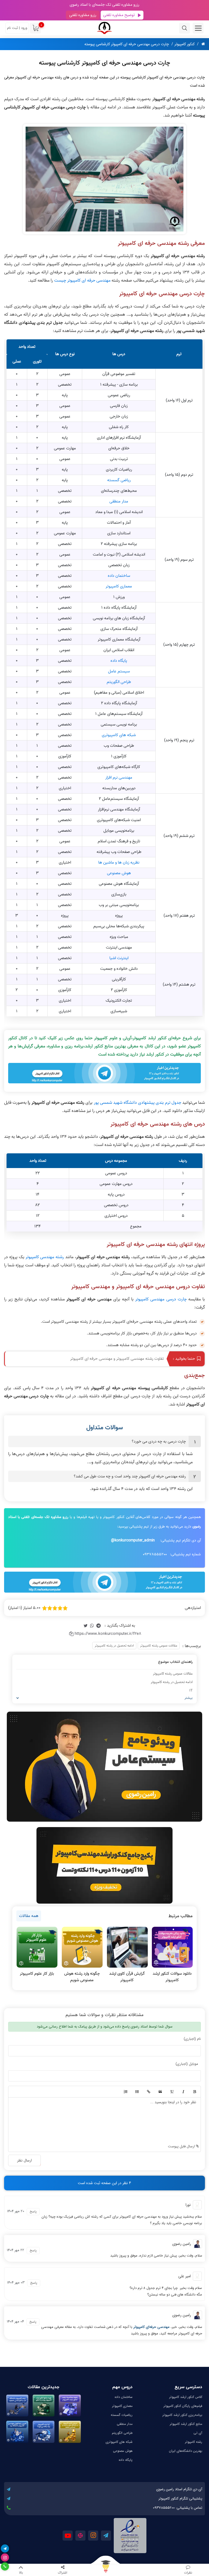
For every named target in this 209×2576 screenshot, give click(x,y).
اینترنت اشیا (119, 958)
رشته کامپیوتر (194, 2442)
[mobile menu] (198, 28)
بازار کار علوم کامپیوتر (37, 1974)
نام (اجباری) (192, 2039)
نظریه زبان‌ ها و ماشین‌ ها (119, 862)
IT (191, 1691)
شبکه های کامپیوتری (119, 735)
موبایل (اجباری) (187, 2064)
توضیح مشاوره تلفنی (119, 15)
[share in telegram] (99, 1626)
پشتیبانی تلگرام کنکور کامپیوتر (180, 2499)
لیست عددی (125, 2092)
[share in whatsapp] (92, 1626)
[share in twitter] (85, 1626)
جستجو (185, 28)
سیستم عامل (119, 671)
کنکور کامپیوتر (185, 44)
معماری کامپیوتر (119, 586)
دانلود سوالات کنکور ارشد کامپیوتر (172, 1977)
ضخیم (194, 2092)
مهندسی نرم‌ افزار (119, 778)
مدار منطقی (119, 501)
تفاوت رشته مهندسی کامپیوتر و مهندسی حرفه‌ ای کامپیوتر (117, 1359)
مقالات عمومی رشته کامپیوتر (159, 1646)
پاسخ (33, 2211)
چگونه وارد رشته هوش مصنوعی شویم (82, 1977)
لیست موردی (137, 2092)
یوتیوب (68, 2536)
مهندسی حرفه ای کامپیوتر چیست (82, 281)
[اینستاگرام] (5, 2557)
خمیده (183, 2092)
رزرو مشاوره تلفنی (83, 15)
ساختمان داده (119, 576)
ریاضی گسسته (119, 480)
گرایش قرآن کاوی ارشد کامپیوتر (127, 1977)
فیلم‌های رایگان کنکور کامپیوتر (183, 2406)
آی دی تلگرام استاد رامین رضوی (179, 2489)
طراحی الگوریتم (119, 682)
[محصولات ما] (104, 2570)
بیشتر (189, 1698)
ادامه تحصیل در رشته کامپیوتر (114, 1646)
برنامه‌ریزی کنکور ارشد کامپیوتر (182, 2415)
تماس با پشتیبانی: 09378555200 (178, 2508)
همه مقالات (29, 1916)
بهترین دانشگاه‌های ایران (186, 2451)
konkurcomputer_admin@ (133, 1540)
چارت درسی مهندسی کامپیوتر (161, 1299)
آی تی (198, 2433)
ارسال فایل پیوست (182, 2146)
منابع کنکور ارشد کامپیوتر (186, 2424)
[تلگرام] (5, 2548)
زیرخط (171, 2092)
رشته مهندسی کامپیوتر (45, 1257)
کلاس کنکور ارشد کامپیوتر (186, 2397)
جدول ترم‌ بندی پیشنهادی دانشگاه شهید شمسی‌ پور (138, 1103)
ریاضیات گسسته (122, 2415)
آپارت (80, 2536)
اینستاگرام (93, 2536)
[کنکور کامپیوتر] (104, 28)
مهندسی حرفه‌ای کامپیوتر (151, 2327)
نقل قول (160, 2092)
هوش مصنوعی (119, 873)
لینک (148, 2092)
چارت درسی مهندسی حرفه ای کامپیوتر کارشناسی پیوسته (127, 44)
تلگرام (106, 2536)
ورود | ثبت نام (17, 28)
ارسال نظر (24, 2160)
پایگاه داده (119, 661)
